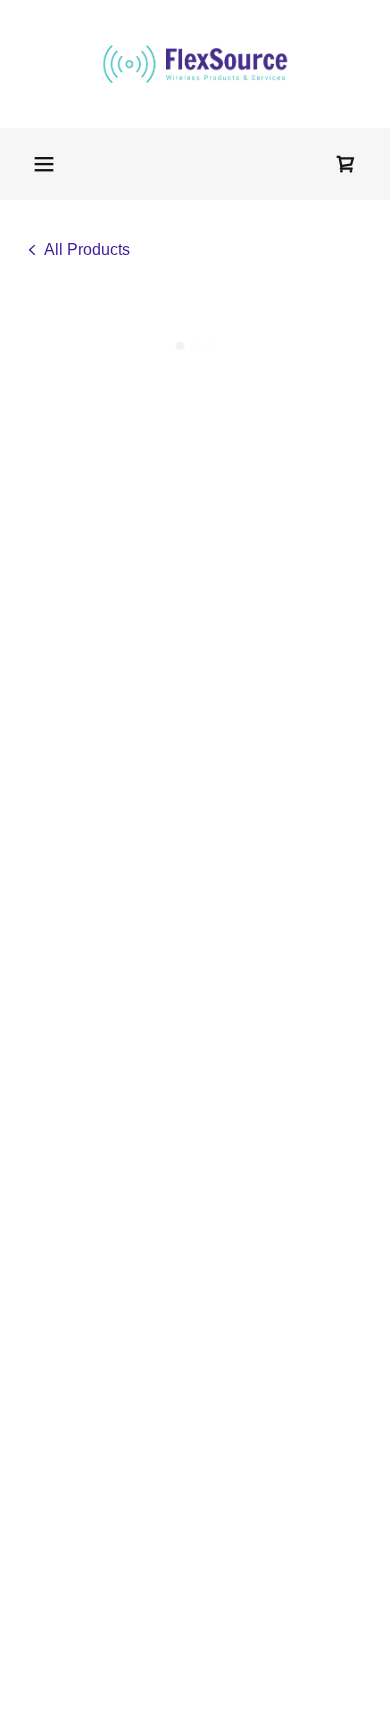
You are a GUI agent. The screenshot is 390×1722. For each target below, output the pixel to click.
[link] (195, 64)
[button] (44, 164)
